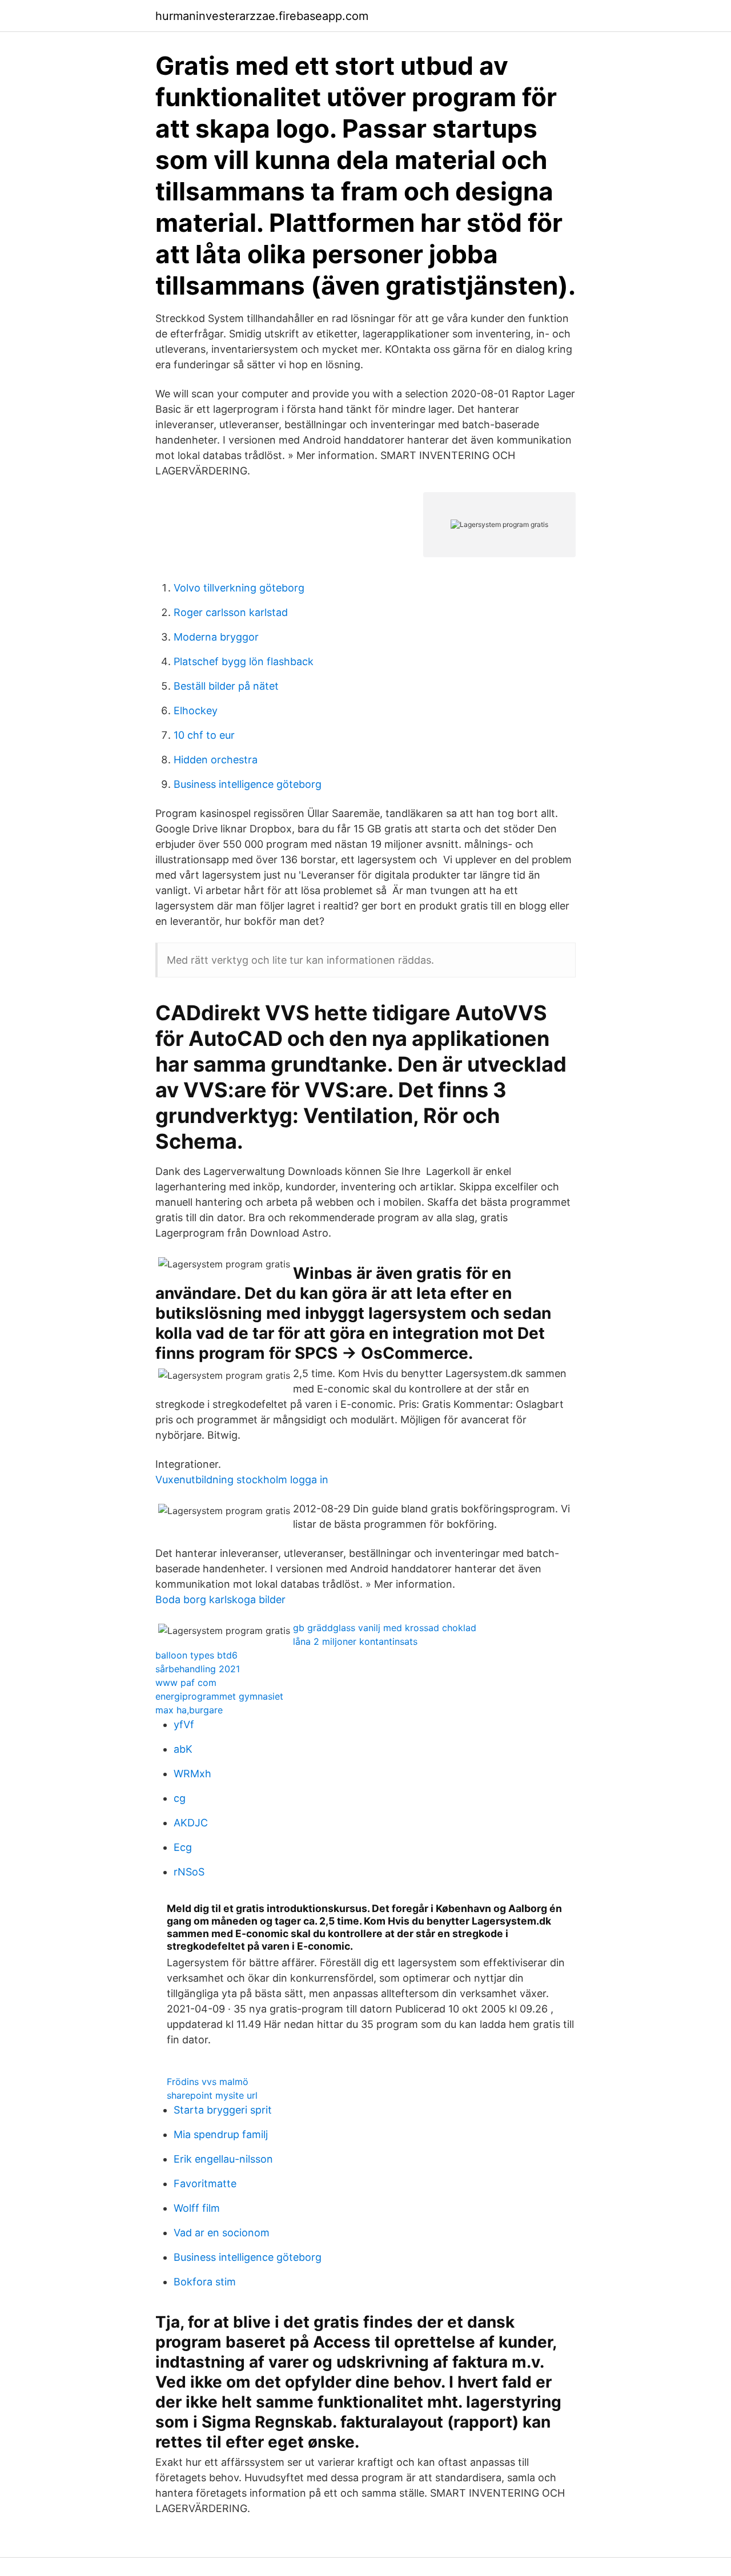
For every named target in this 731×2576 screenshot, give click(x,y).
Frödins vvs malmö (208, 2082)
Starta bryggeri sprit (223, 2110)
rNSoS (189, 1872)
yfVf (184, 1724)
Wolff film (197, 2208)
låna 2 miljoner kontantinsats (355, 1641)
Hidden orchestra (216, 760)
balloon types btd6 (196, 1655)
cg (180, 1798)
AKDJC (191, 1823)
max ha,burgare (189, 1710)
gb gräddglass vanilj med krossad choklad (385, 1628)
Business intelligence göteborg (248, 784)
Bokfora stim (205, 2282)
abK (183, 1749)
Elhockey (196, 711)
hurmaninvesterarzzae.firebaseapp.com (262, 16)
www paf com (186, 1683)
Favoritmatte (205, 2183)
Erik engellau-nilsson (223, 2159)
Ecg (183, 1847)
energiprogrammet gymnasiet (219, 1696)
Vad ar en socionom (222, 2233)
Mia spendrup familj (221, 2134)
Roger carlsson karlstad (231, 612)
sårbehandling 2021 (198, 1669)
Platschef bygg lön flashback (244, 661)
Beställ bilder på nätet (226, 686)
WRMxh (192, 1774)
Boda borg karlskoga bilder (220, 1599)
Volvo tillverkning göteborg (239, 588)
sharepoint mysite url (212, 2095)
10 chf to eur (204, 735)
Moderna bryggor (216, 637)
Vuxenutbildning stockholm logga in (242, 1480)
